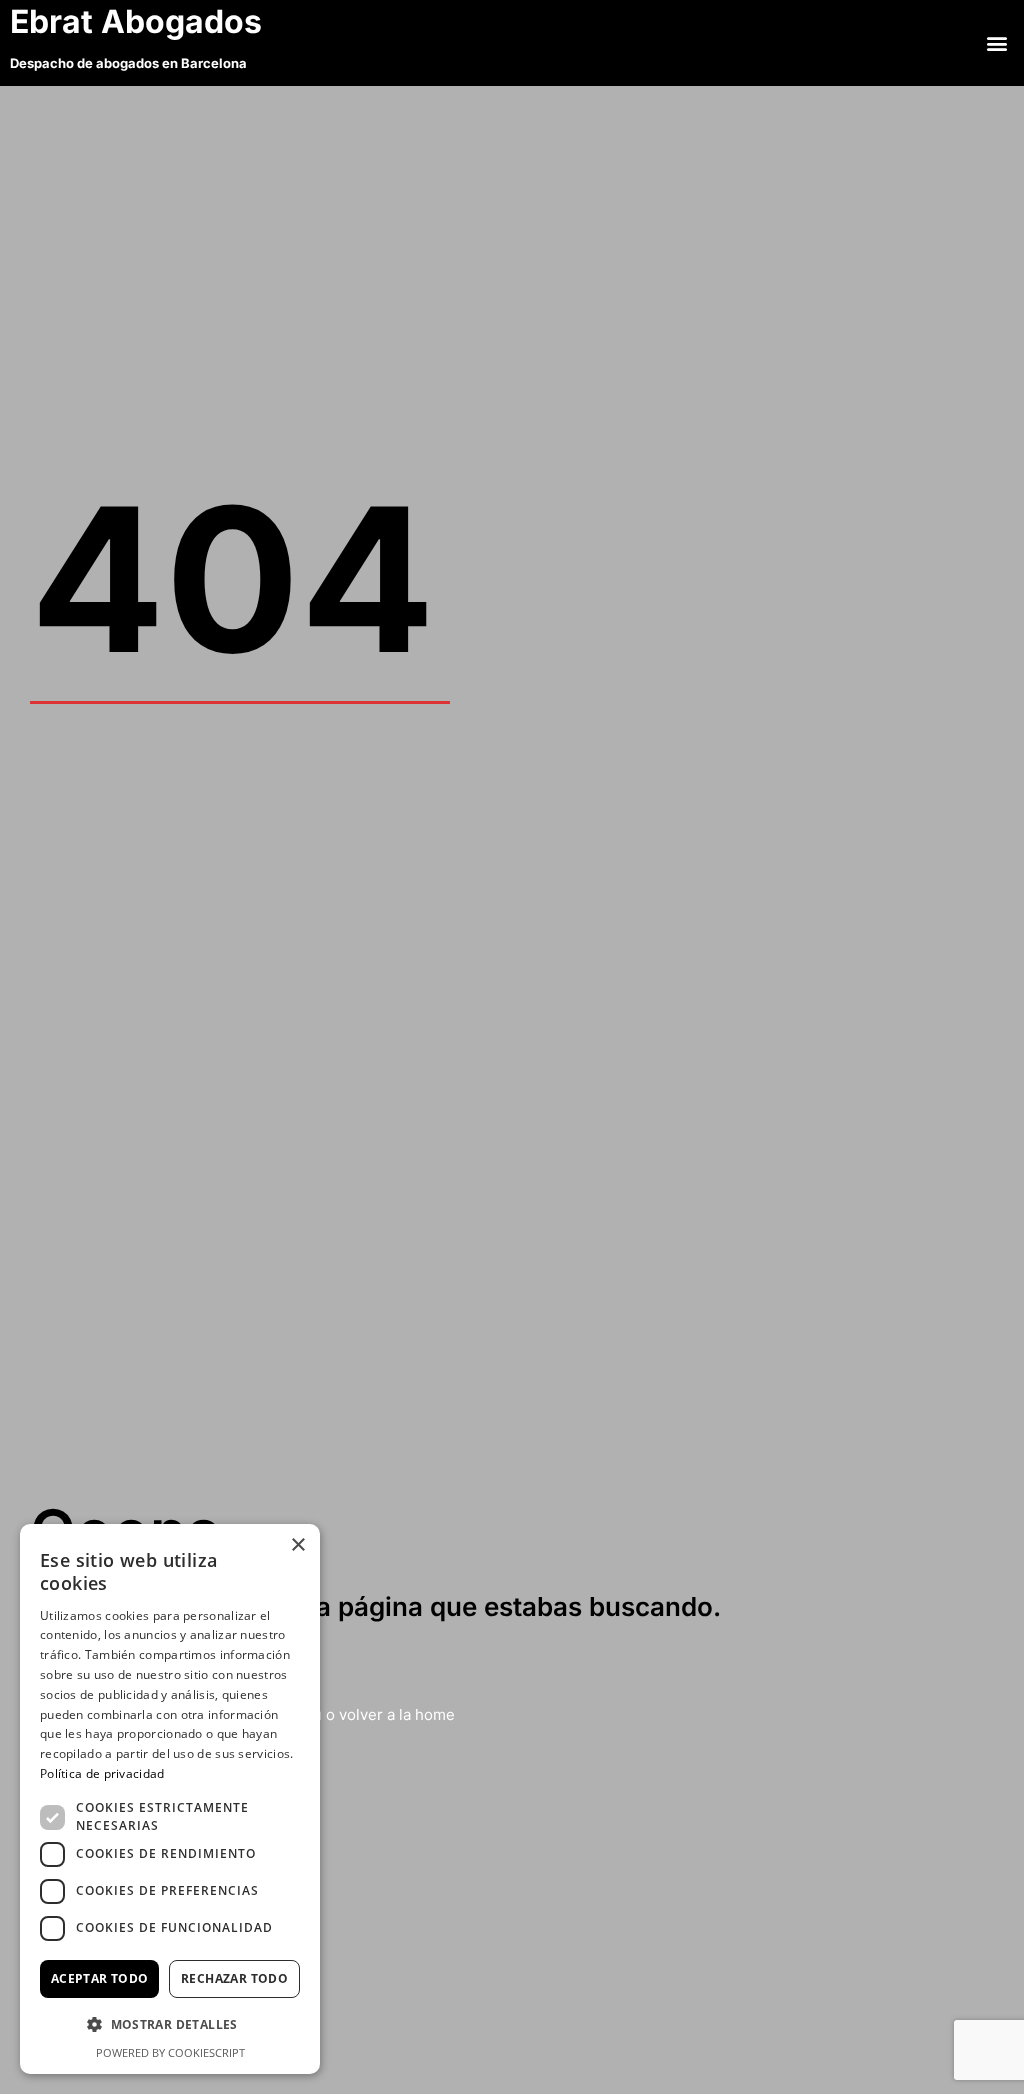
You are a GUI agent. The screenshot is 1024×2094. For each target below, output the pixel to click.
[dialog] (170, 1799)
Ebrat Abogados (140, 21)
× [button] (297, 1545)
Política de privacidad (102, 1773)
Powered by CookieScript (170, 2052)
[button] (997, 42)
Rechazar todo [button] (234, 1978)
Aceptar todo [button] (100, 1978)
